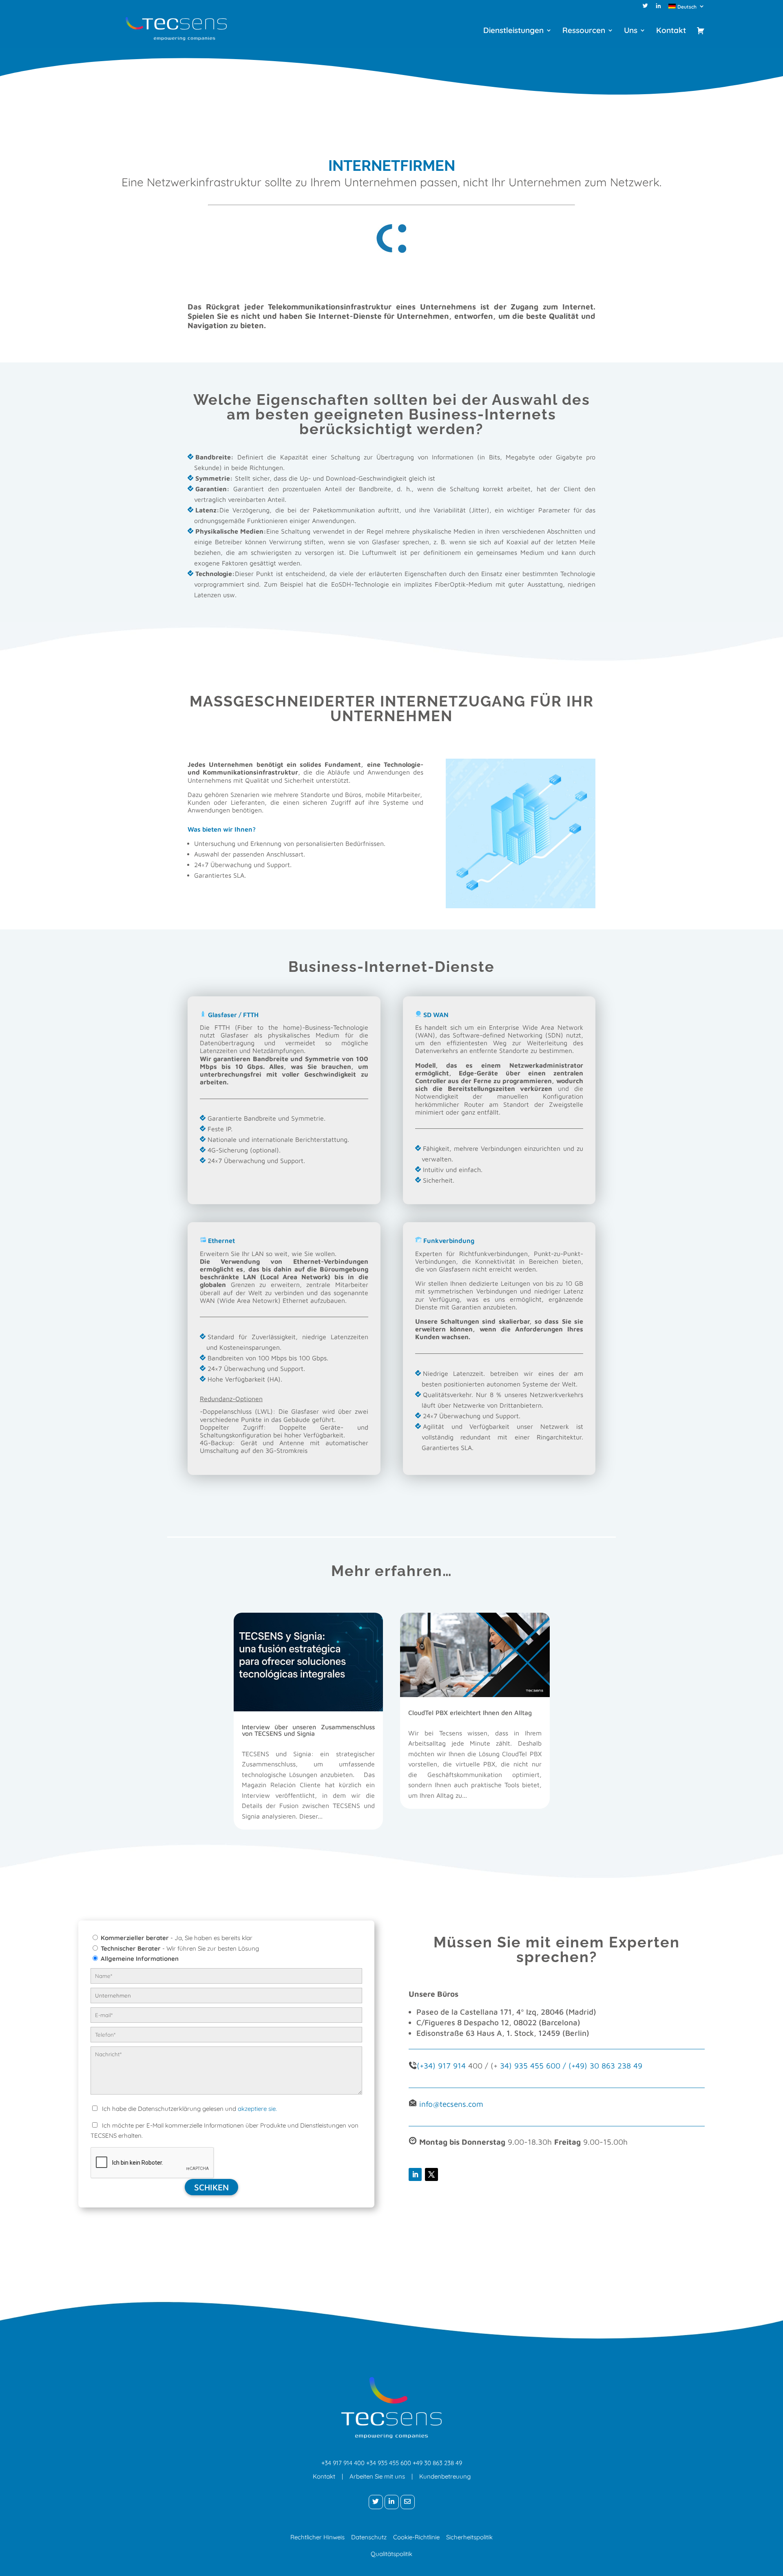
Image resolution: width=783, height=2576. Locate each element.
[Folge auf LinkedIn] (415, 2174)
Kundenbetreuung (445, 2476)
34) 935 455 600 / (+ (538, 2066)
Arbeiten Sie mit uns (377, 2476)
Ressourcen (584, 31)
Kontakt (671, 31)
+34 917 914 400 (343, 2463)
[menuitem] (687, 8)
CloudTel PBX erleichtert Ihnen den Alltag (470, 1713)
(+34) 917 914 (441, 2066)
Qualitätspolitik (391, 2554)
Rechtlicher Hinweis (317, 2537)
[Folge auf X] (431, 2174)
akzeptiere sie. (257, 2109)
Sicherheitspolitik (469, 2537)
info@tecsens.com (451, 2104)
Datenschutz (369, 2537)
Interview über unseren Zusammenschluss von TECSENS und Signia (308, 1730)
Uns (631, 31)
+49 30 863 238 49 (437, 2463)
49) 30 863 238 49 (609, 2066)
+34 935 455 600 (389, 2463)
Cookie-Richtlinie (416, 2537)
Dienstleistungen (513, 31)
